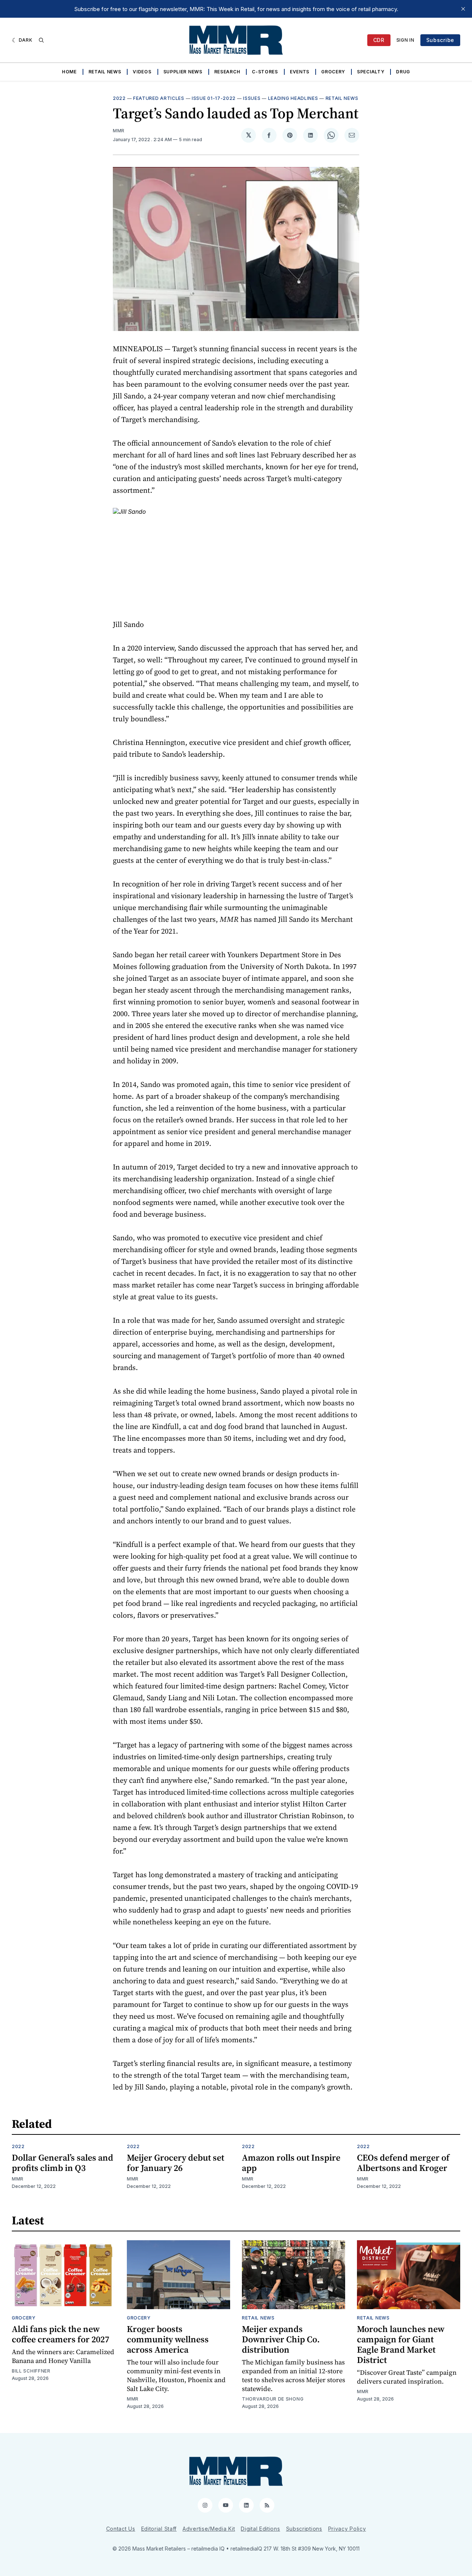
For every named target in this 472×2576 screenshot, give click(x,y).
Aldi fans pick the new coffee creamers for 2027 (60, 2334)
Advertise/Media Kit (209, 2529)
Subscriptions (304, 2529)
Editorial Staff (159, 2529)
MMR (119, 131)
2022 (119, 98)
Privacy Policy (347, 2529)
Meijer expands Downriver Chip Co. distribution (281, 2339)
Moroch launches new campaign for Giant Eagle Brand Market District (401, 2344)
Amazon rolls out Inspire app (291, 2163)
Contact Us (121, 2529)
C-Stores (265, 72)
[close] (463, 9)
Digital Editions (260, 2529)
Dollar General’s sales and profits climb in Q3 (63, 2163)
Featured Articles (159, 98)
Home (69, 72)
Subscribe (440, 40)
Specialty (371, 72)
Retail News (105, 72)
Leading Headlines (293, 98)
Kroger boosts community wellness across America (168, 2339)
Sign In (405, 40)
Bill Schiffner (31, 2371)
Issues (252, 98)
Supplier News (183, 72)
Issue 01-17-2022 (214, 98)
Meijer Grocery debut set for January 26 (176, 2163)
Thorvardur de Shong (273, 2399)
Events (300, 72)
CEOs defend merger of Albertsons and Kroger (403, 2163)
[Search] (41, 40)
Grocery (333, 72)
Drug (403, 72)
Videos (142, 72)
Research (227, 72)
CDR (379, 40)
